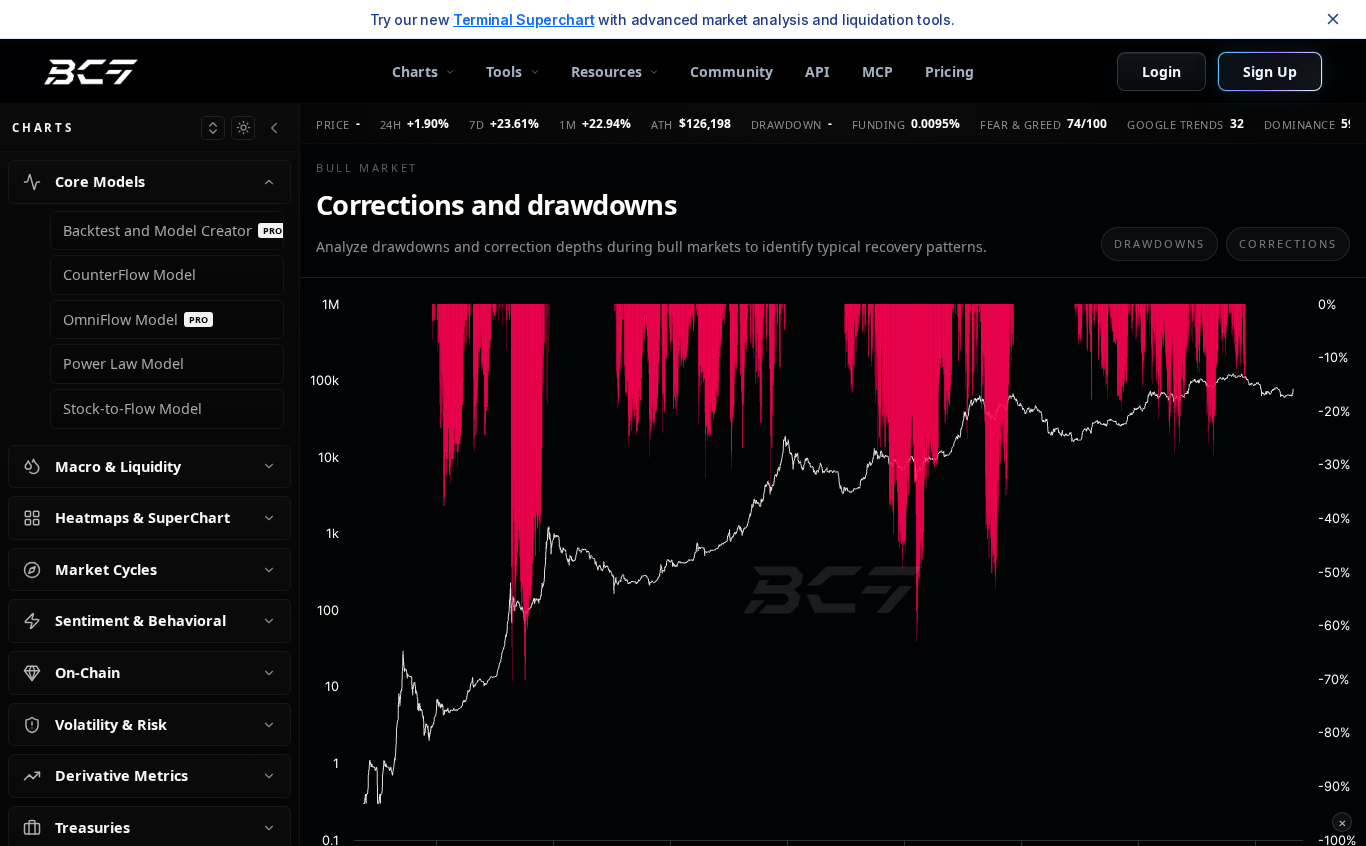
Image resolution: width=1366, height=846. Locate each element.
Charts (415, 71)
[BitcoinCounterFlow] (91, 72)
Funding (879, 124)
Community (731, 71)
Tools (504, 71)
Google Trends (1175, 124)
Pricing (949, 71)
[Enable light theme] (243, 128)
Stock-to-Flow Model (132, 408)
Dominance (1300, 124)
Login (1161, 71)
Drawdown (786, 124)
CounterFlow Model (129, 274)
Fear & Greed (1020, 124)
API (817, 71)
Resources (606, 71)
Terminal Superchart (523, 19)
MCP (877, 71)
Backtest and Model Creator (172, 230)
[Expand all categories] (213, 128)
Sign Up (1270, 71)
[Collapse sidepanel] (274, 128)
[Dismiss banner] (1333, 19)
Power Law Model (123, 363)
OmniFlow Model (135, 319)
